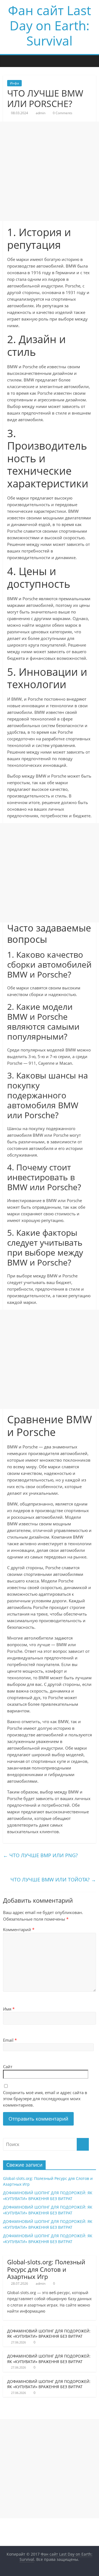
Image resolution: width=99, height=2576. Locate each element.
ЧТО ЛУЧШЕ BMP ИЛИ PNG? (40, 1855)
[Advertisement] (50, 171)
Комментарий (19, 1929)
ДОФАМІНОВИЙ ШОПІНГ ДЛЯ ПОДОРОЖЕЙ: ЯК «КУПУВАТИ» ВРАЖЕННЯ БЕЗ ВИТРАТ (49, 2334)
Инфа (14, 83)
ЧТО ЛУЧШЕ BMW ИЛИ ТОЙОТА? (53, 1880)
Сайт (8, 2067)
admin (41, 113)
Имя (9, 2009)
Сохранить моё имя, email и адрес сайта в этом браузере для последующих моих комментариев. (45, 2099)
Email (10, 2040)
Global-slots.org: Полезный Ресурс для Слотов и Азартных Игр (46, 2269)
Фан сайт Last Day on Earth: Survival (50, 25)
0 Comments (62, 113)
